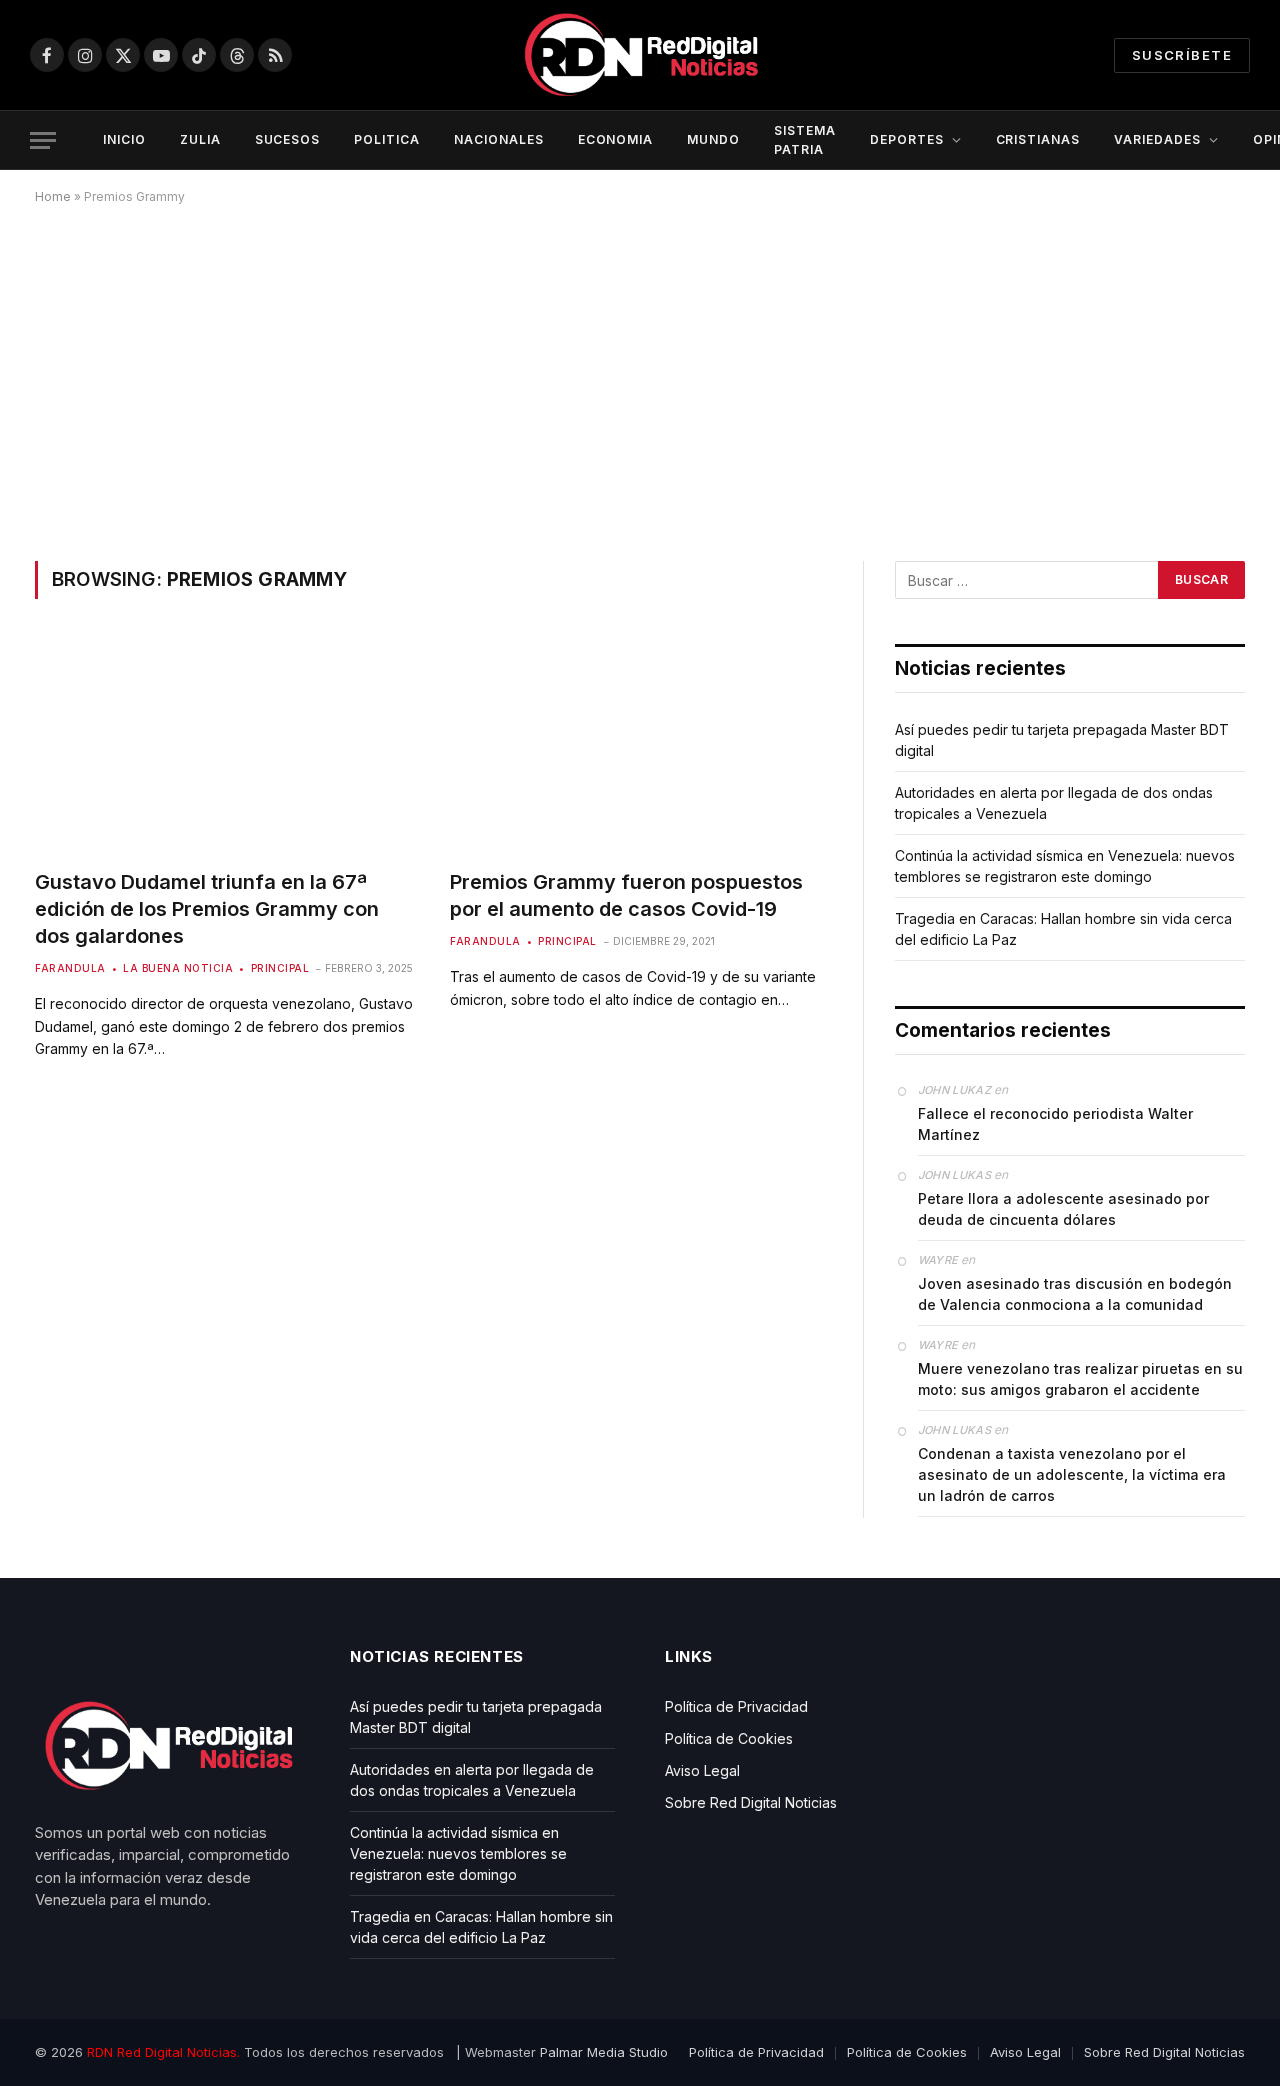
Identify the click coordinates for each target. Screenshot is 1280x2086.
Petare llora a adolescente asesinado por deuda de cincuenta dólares (1063, 1209)
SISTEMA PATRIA (805, 140)
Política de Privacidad (736, 1706)
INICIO (124, 139)
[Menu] (43, 140)
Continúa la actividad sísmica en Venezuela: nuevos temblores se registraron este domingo (458, 1853)
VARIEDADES (1157, 139)
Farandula (70, 968)
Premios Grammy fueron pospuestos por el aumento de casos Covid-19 (626, 895)
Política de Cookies (729, 1738)
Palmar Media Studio (604, 2052)
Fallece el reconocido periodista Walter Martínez (1055, 1124)
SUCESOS (288, 139)
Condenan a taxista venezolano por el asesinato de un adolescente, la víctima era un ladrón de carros (1072, 1474)
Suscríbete (1182, 55)
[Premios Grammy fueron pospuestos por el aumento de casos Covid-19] (639, 745)
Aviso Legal (702, 1770)
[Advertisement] (640, 379)
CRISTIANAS (1038, 139)
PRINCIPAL (280, 968)
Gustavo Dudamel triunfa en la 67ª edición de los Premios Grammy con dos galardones (207, 909)
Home (53, 196)
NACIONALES (499, 139)
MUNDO (713, 139)
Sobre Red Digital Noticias (751, 1802)
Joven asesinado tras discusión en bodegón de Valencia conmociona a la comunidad (1075, 1294)
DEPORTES (907, 139)
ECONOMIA (616, 139)
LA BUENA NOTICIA (178, 968)
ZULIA (200, 139)
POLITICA (387, 139)
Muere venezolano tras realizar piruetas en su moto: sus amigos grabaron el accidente (1080, 1379)
